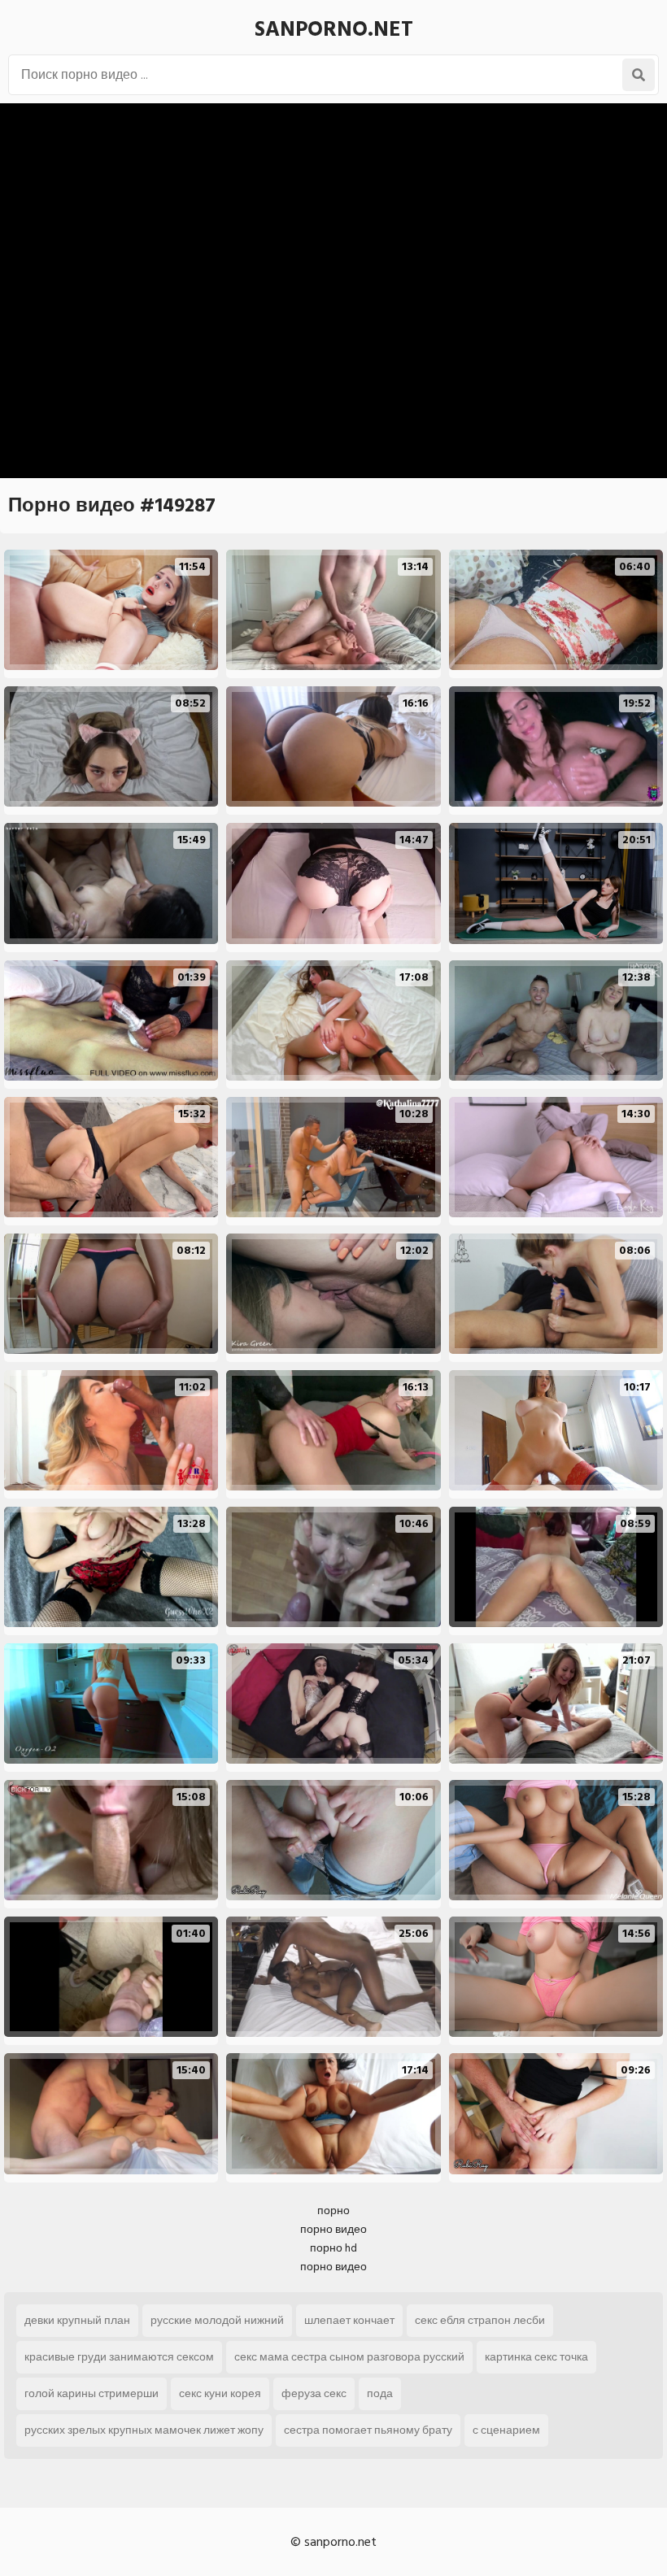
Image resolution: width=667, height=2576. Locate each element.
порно (333, 2210)
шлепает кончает (349, 2320)
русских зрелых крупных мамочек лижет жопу (144, 2430)
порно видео (333, 2229)
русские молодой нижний (217, 2320)
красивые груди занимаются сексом (119, 2357)
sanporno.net (334, 29)
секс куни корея (220, 2393)
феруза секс (314, 2393)
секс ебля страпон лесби (480, 2320)
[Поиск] (639, 75)
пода (380, 2393)
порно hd (333, 2248)
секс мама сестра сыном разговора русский (349, 2357)
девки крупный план (77, 2320)
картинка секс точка (536, 2357)
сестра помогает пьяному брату (368, 2430)
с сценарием (506, 2430)
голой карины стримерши (92, 2393)
